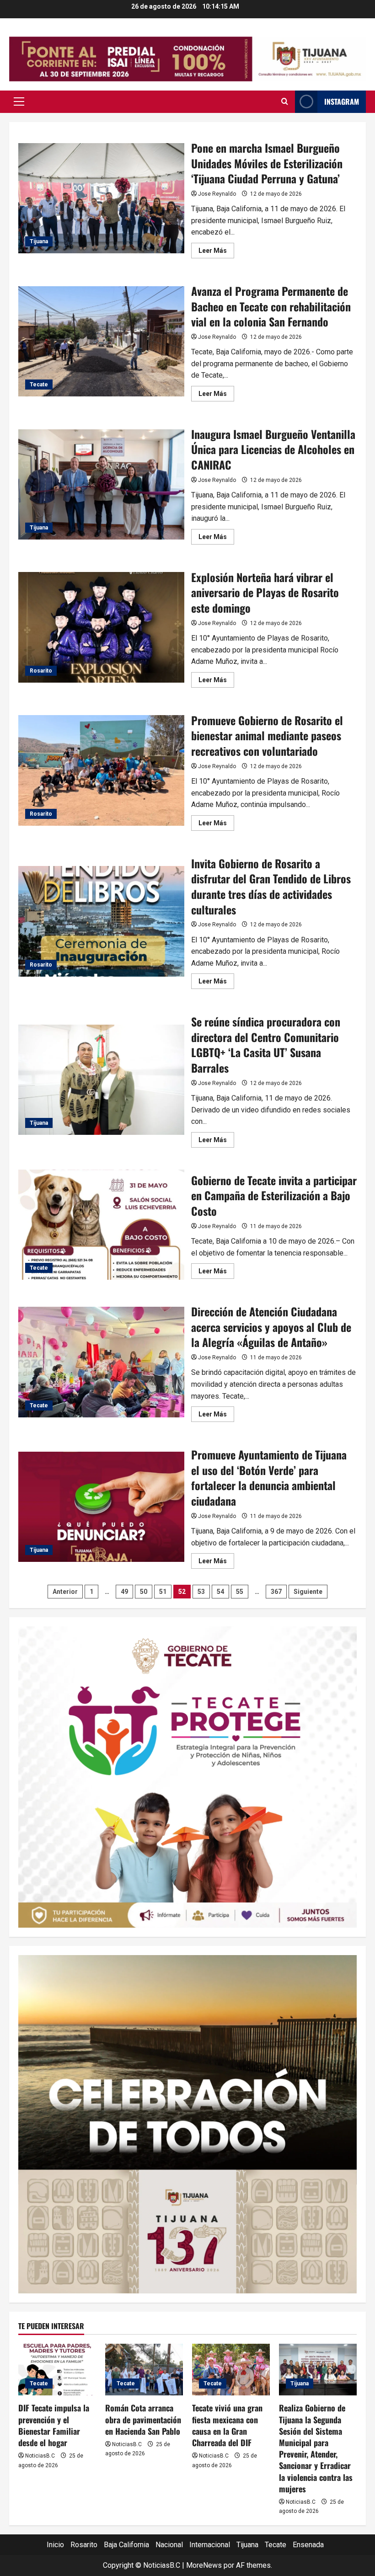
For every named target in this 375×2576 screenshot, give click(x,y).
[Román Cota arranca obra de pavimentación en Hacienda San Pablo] (144, 2370)
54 (220, 1592)
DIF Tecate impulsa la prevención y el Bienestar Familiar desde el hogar (54, 2425)
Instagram (342, 102)
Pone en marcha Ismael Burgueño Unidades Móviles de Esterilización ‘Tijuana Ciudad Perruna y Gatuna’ (101, 198)
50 (144, 1592)
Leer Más (216, 252)
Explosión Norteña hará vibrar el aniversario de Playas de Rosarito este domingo (101, 627)
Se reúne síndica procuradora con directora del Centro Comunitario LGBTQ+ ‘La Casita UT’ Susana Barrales (101, 1080)
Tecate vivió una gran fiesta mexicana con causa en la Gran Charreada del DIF (227, 2425)
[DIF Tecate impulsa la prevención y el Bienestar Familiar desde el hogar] (57, 2370)
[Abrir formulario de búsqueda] (285, 102)
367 (276, 1592)
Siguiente (308, 1592)
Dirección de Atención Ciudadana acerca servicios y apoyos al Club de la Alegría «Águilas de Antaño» (101, 1362)
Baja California (126, 2545)
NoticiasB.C (40, 2456)
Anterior (65, 1592)
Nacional (169, 2545)
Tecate (39, 385)
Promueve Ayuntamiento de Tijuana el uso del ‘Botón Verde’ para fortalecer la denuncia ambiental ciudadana (101, 1507)
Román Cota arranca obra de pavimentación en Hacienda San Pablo (143, 2419)
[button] (19, 102)
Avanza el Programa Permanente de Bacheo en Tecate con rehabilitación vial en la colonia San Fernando (101, 342)
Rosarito (41, 671)
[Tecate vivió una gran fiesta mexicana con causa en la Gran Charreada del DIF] (231, 2370)
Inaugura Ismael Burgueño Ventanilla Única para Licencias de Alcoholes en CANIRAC (101, 485)
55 (240, 1592)
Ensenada (308, 2545)
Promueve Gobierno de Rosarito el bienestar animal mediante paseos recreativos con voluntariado (101, 770)
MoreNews (204, 2565)
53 (201, 1592)
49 (124, 1592)
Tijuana (39, 241)
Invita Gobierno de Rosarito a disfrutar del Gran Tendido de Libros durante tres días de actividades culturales (101, 921)
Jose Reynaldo (217, 194)
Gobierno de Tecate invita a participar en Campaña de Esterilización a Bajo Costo (101, 1225)
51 (163, 1592)
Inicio (55, 2545)
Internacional (210, 2545)
